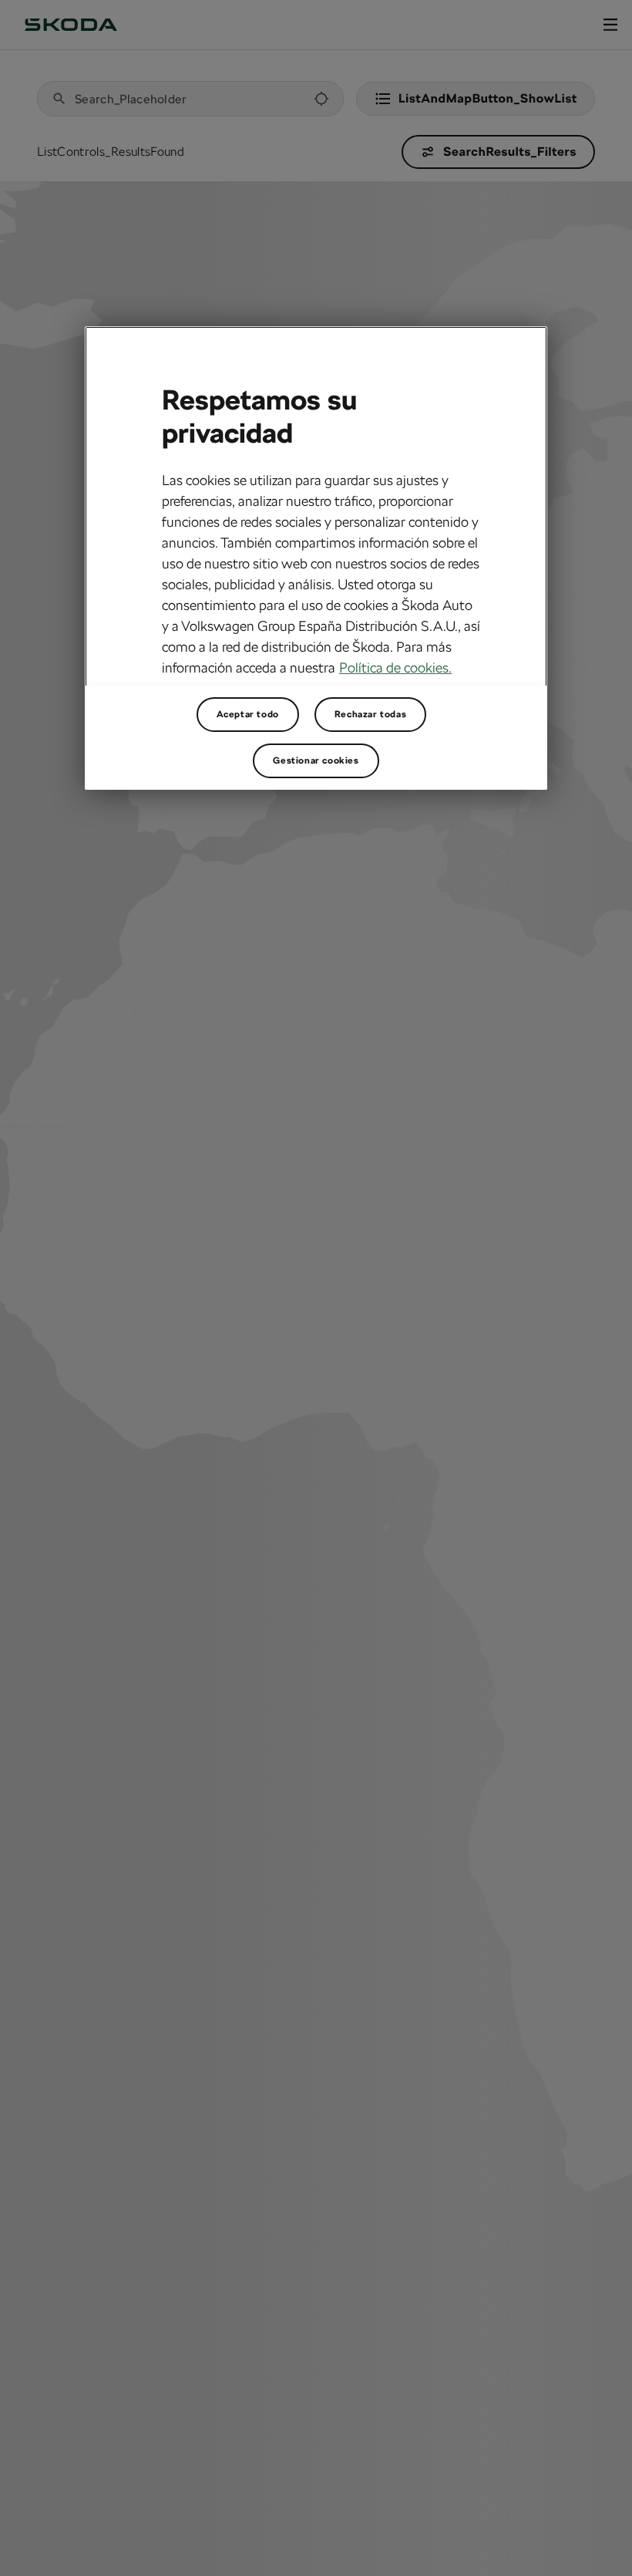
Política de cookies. (395, 668)
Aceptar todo (248, 714)
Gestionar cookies (316, 760)
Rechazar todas (370, 714)
